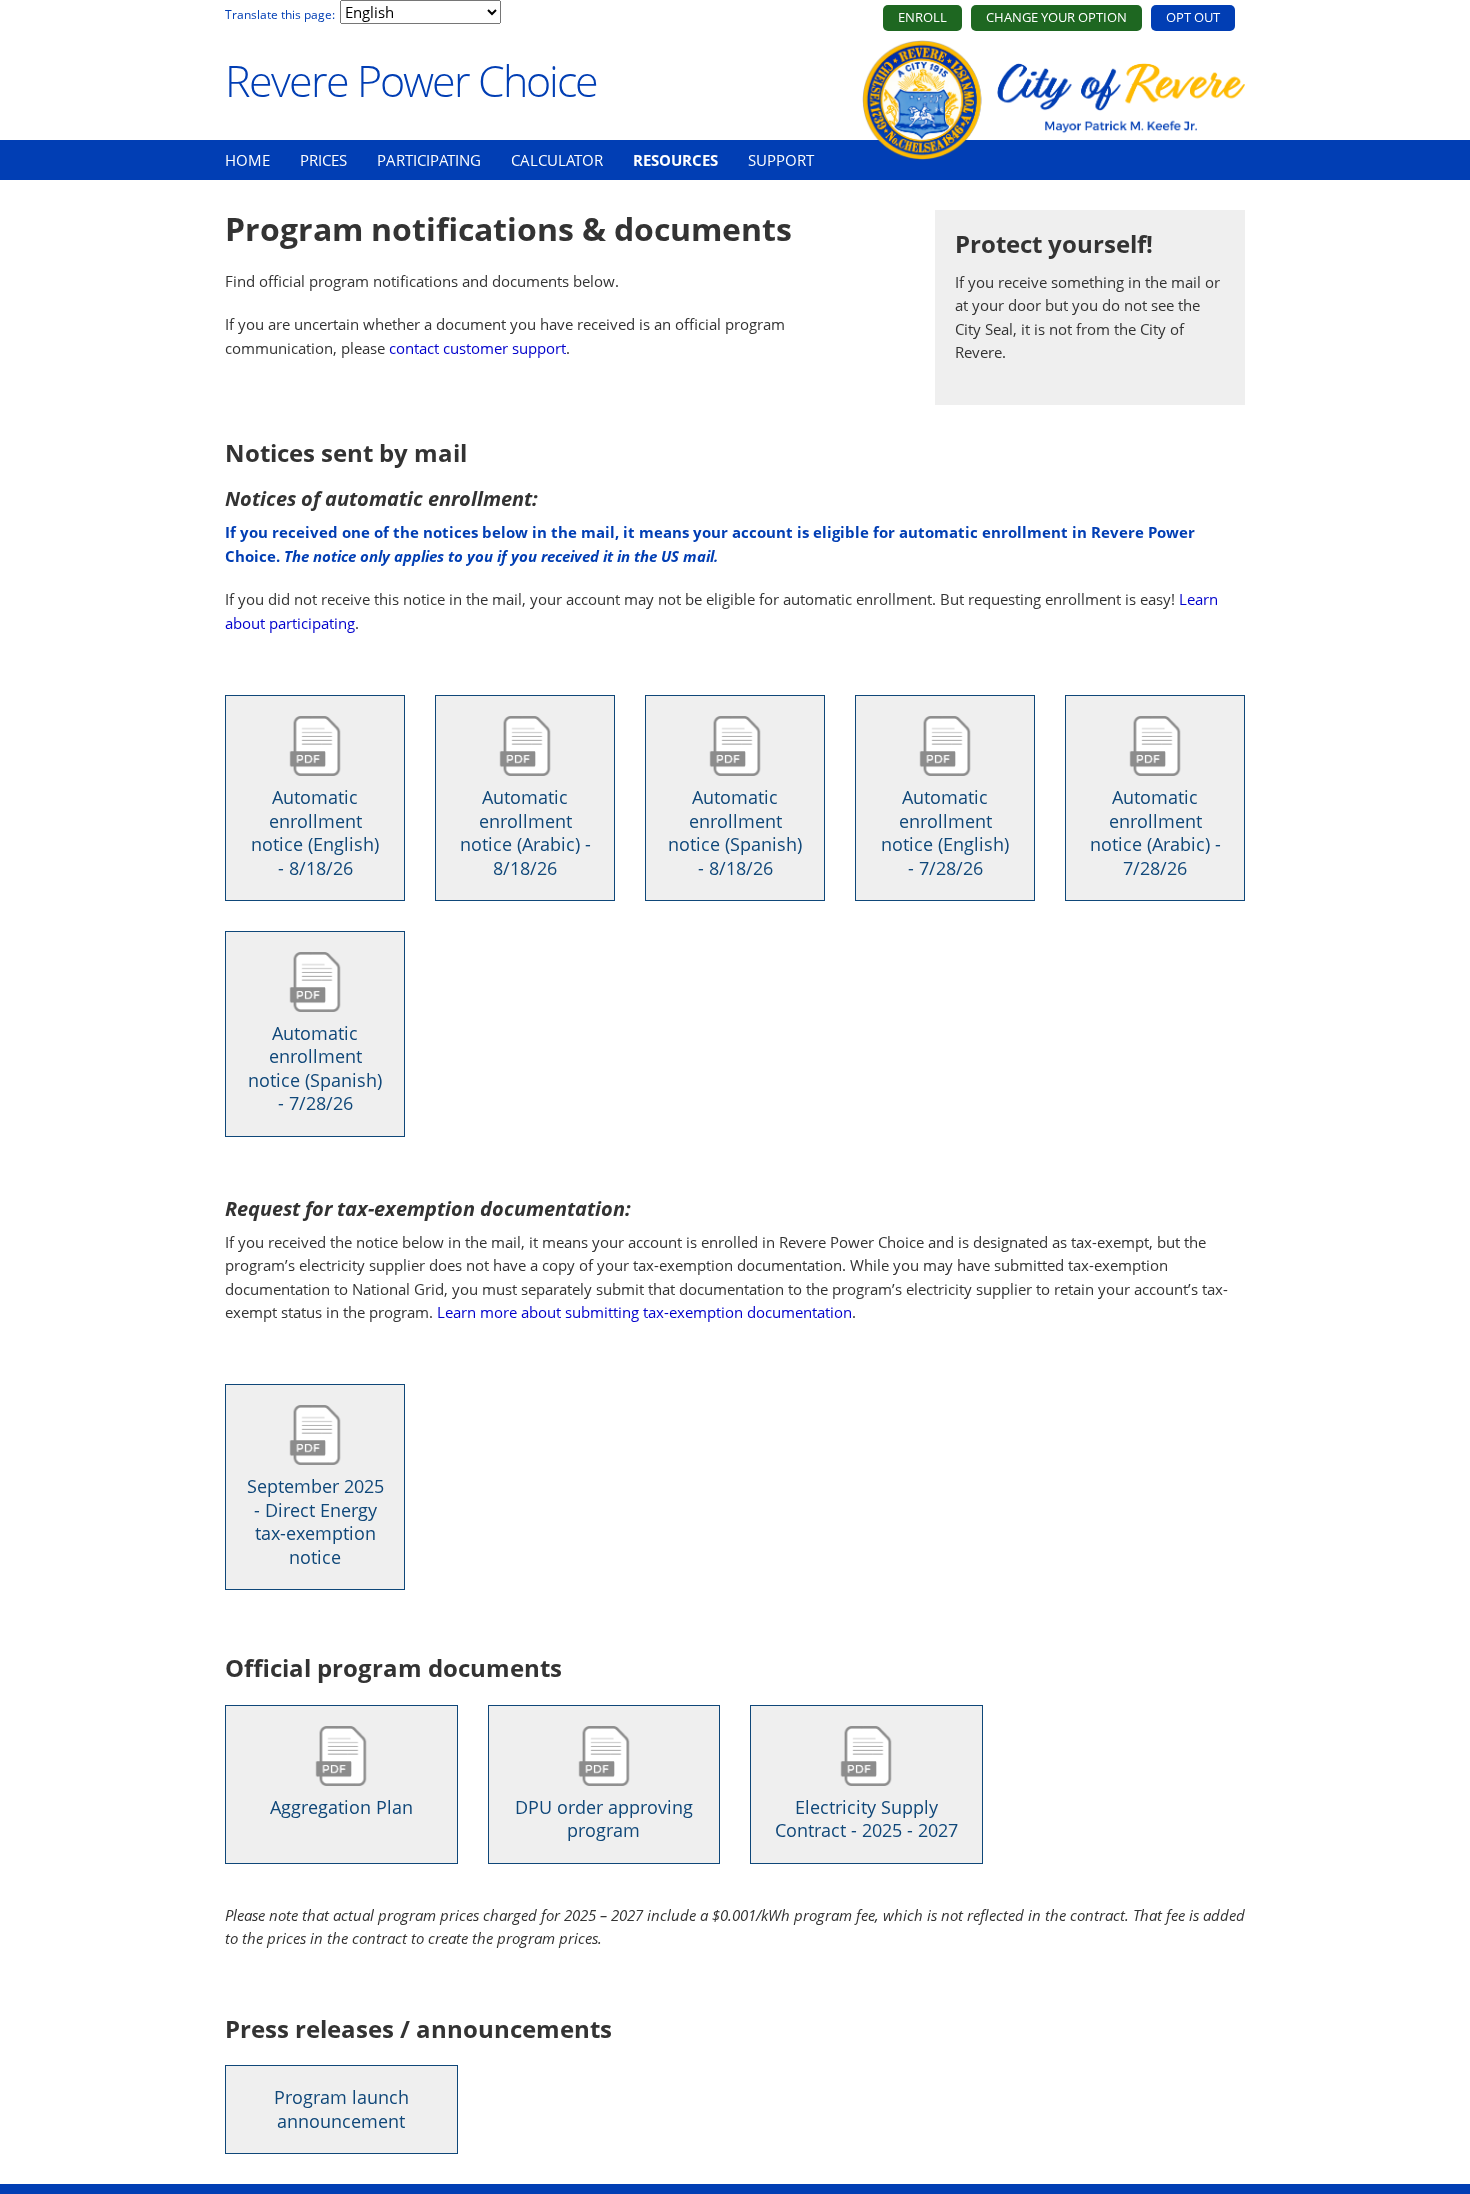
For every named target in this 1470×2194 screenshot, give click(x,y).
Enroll (922, 17)
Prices (323, 160)
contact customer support (477, 348)
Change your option (1056, 17)
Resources (675, 160)
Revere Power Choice (411, 80)
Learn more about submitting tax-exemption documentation (644, 1312)
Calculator (557, 160)
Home (247, 160)
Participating (429, 160)
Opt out (1193, 17)
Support (781, 160)
